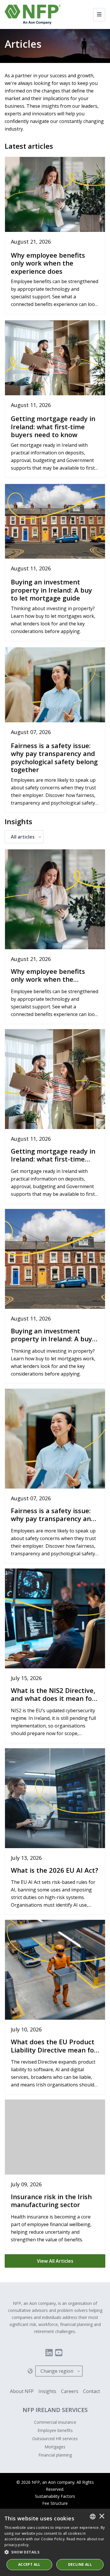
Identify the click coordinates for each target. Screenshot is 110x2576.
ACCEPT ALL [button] (29, 2564)
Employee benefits (55, 2430)
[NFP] (33, 14)
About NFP (22, 2391)
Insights (47, 2391)
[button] (55, 2552)
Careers (70, 2391)
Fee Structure (55, 2503)
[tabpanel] (55, 1556)
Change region (57, 2371)
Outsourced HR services (55, 2439)
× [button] (102, 2517)
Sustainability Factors (55, 2496)
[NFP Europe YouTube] (59, 2353)
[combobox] (93, 2517)
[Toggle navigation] (99, 15)
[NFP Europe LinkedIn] (49, 2353)
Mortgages (55, 2447)
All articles (23, 837)
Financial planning (55, 2455)
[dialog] (55, 2542)
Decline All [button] (80, 2564)
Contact (92, 2391)
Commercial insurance (55, 2422)
